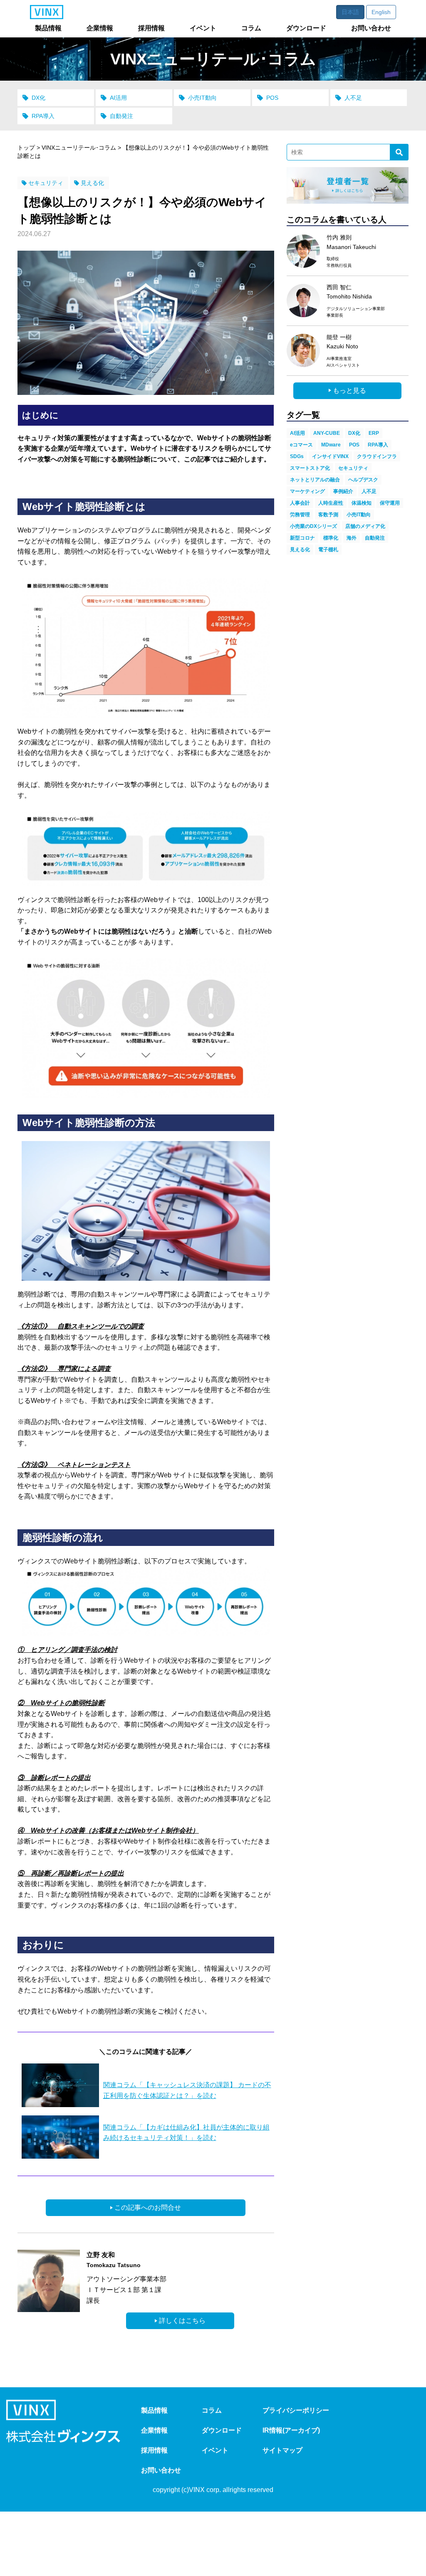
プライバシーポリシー (296, 2410)
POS (272, 98)
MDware (331, 445)
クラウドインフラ (377, 456)
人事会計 (300, 503)
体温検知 (362, 503)
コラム (212, 2410)
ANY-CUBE (327, 433)
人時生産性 (331, 503)
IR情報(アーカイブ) (291, 2430)
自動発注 (121, 116)
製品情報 (154, 2410)
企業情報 (154, 2430)
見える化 (92, 183)
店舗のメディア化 (365, 526)
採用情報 (154, 2450)
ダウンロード (222, 2430)
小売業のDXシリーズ (313, 526)
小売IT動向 (202, 98)
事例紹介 (343, 491)
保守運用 (390, 503)
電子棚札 (328, 550)
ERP (374, 433)
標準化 (331, 538)
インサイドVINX (330, 456)
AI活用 (118, 98)
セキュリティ (46, 183)
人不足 (353, 98)
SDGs (297, 456)
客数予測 (328, 515)
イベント (215, 2450)
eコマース (301, 445)
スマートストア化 (310, 468)
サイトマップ (282, 2450)
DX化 (38, 98)
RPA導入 (43, 116)
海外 (352, 538)
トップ (26, 148)
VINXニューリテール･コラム (79, 148)
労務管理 (300, 515)
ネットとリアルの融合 (315, 480)
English (381, 12)
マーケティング (307, 491)
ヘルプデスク (363, 480)
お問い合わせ (161, 2470)
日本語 (350, 12)
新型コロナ (302, 538)
